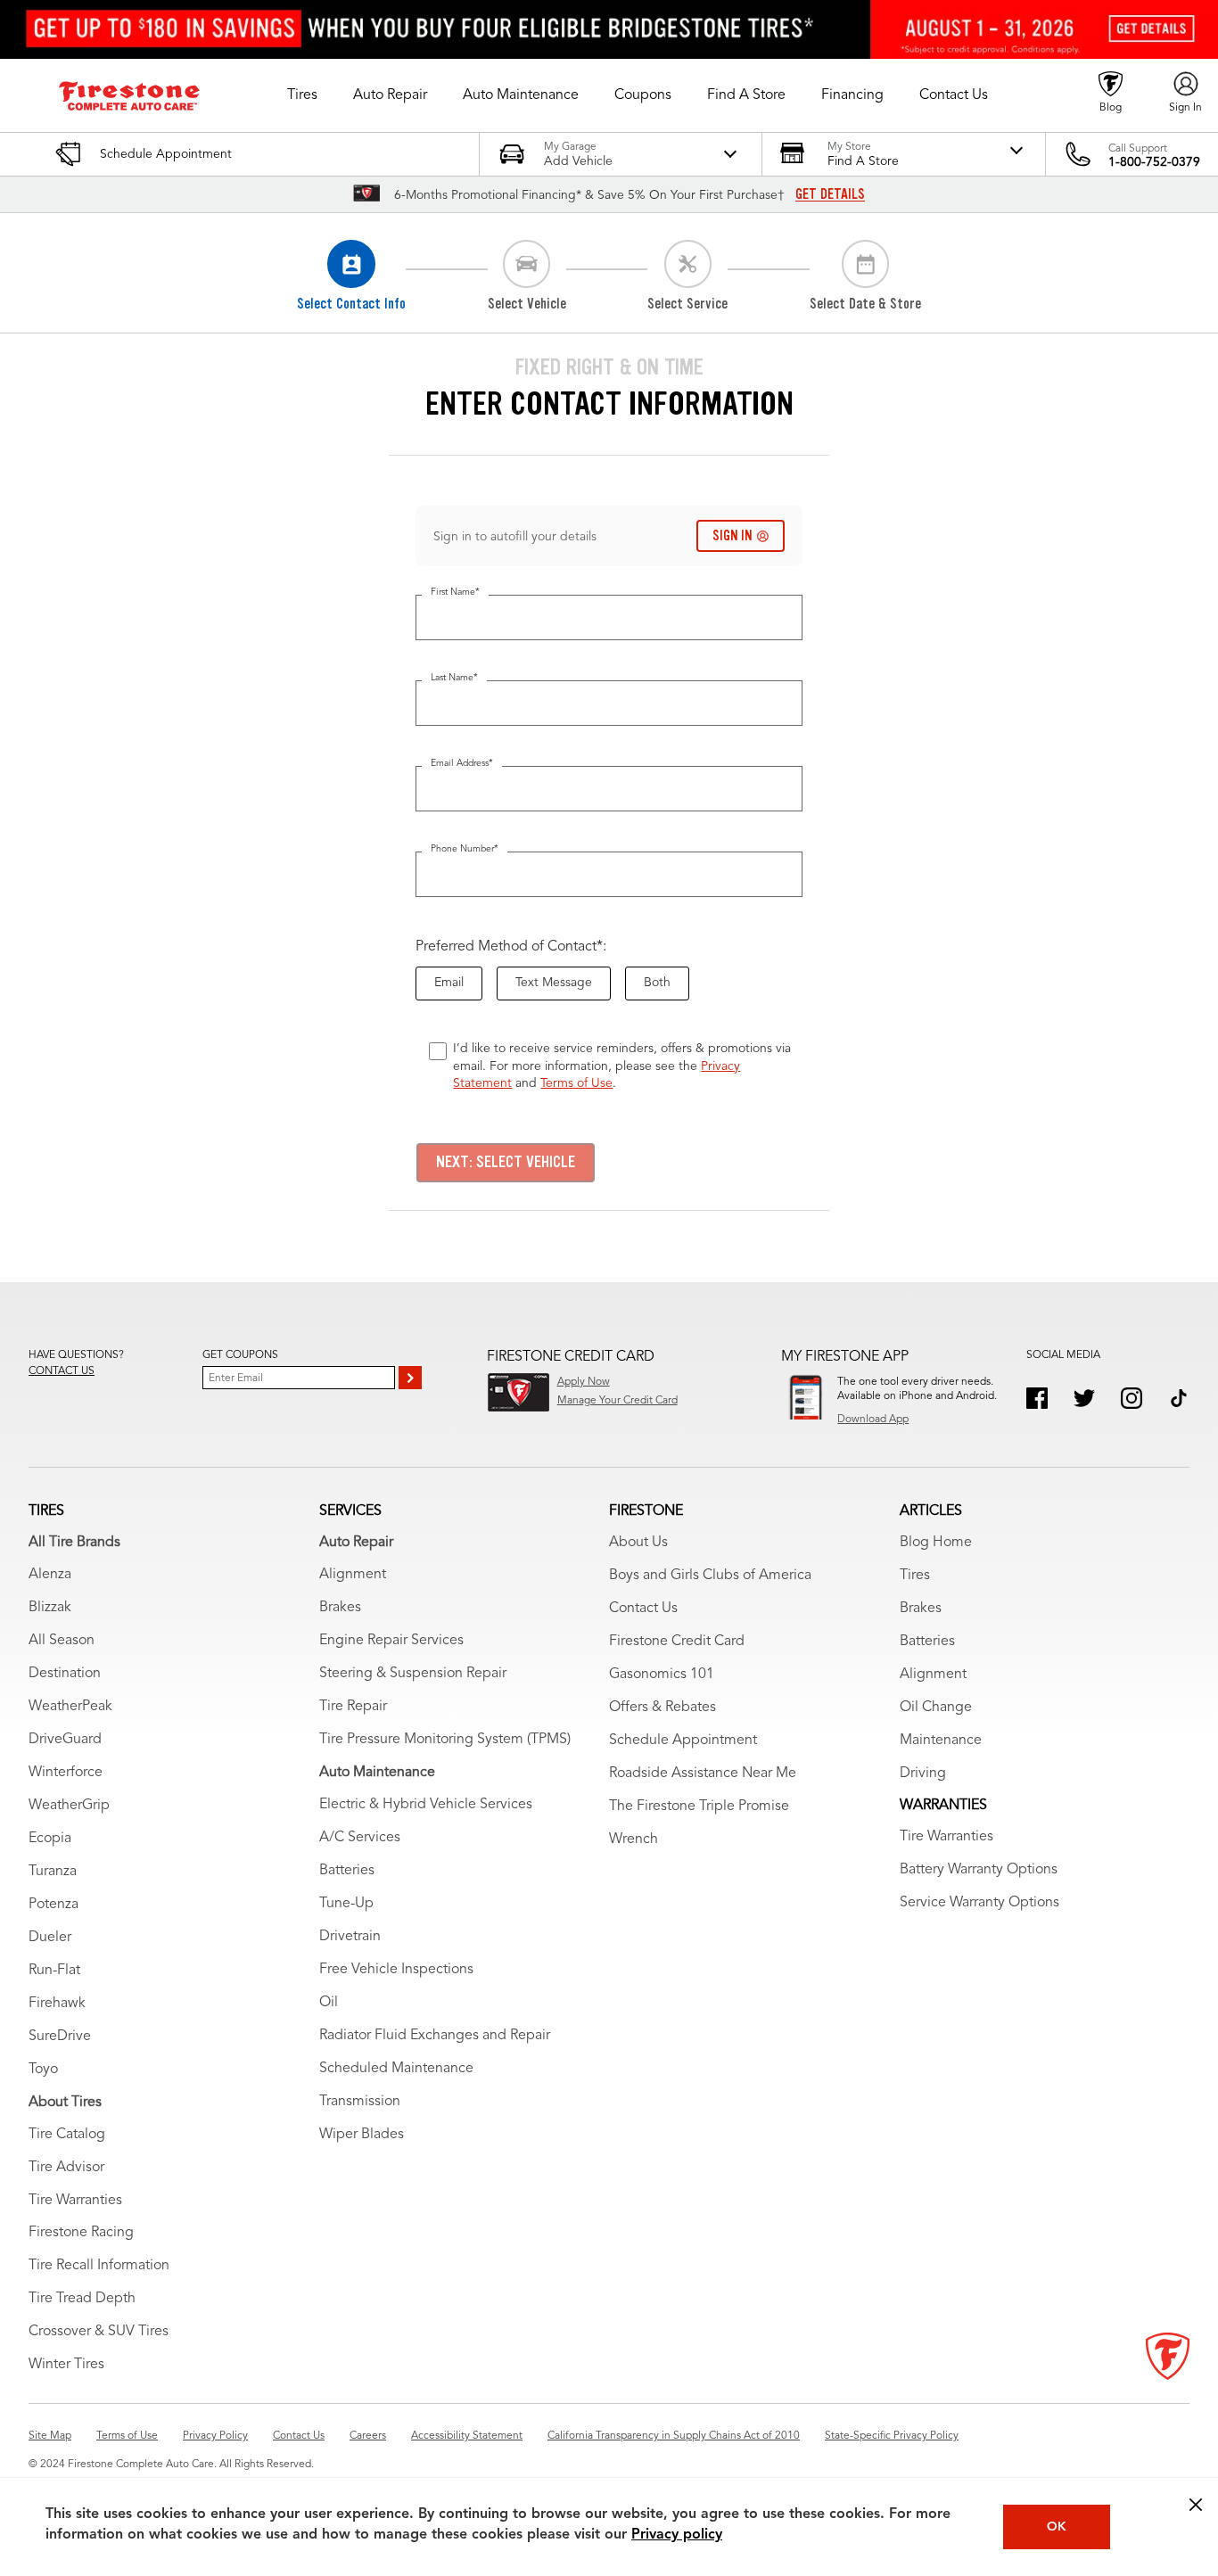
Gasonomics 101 (662, 1675)
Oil (329, 2003)
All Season (62, 1641)
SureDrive (60, 2037)
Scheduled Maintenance (396, 2069)
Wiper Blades (362, 2135)
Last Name (454, 678)
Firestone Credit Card (677, 1642)
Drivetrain (350, 1937)
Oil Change (936, 1708)
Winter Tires (66, 2365)
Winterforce (66, 1773)
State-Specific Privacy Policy (892, 2436)
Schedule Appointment (683, 1741)
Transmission (360, 2102)
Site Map (50, 2436)
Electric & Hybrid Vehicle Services (426, 1805)
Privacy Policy (215, 2436)
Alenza (50, 1575)
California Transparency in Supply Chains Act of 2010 (674, 2436)
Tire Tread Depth (82, 2299)
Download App (873, 1420)
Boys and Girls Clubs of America (710, 1576)
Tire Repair (353, 1707)
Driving (923, 1774)
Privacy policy (677, 2535)
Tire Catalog (67, 2135)
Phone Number (465, 849)
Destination (65, 1674)
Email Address (462, 764)
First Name (455, 593)
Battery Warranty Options (979, 1870)
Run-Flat (54, 1971)
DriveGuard (65, 1740)
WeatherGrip (69, 1806)
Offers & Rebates (662, 1708)
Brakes (340, 1608)
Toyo (43, 2070)
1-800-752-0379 (1154, 162)
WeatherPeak (70, 1707)
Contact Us (643, 1609)
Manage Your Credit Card (617, 1401)
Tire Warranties (75, 2201)
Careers (368, 2436)
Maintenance (941, 1741)
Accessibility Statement (467, 2436)
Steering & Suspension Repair (413, 1674)
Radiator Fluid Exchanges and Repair (435, 2036)
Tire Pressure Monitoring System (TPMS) (445, 1740)
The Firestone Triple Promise (699, 1806)
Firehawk (57, 2004)
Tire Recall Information (99, 2266)
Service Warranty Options (979, 1903)
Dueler (50, 1938)
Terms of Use (576, 1083)
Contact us (62, 1371)
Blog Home (936, 1543)
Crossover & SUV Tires (99, 2332)
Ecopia (50, 1839)
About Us (638, 1543)
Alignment (353, 1575)
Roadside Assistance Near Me (703, 1774)
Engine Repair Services (391, 1641)
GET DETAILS (830, 194)
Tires (915, 1576)
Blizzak (50, 1608)
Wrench (634, 1839)
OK (1057, 2527)
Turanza (53, 1872)
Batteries (347, 1871)
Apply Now (584, 1382)
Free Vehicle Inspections (396, 1970)
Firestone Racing (81, 2233)
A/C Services (360, 1838)
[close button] (1196, 2505)
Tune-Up (346, 1904)
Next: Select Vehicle (506, 1162)
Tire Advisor (66, 2168)
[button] (302, 95)
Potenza (53, 1905)
